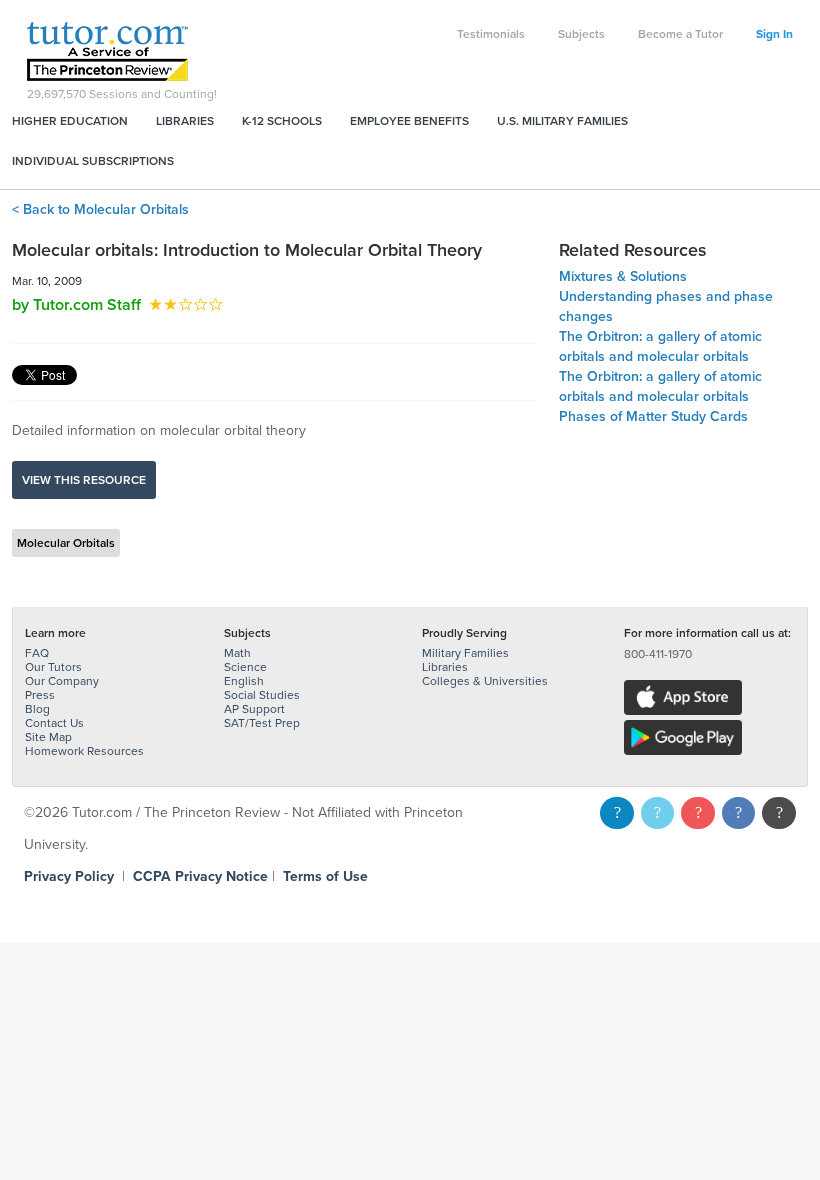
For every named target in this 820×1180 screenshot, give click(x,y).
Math (237, 653)
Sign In (774, 34)
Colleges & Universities (485, 681)
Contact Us (54, 723)
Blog (37, 709)
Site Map (48, 737)
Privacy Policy (69, 876)
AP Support (254, 709)
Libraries (185, 121)
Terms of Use (325, 876)
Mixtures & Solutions (623, 276)
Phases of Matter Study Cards (653, 416)
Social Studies (262, 695)
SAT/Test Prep (262, 723)
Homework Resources (84, 751)
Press (40, 695)
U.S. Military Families (562, 121)
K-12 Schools (282, 121)
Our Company (62, 681)
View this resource (84, 480)
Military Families (465, 653)
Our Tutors (53, 667)
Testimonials (491, 34)
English (244, 681)
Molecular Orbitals (66, 543)
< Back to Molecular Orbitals (100, 209)
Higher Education (70, 121)
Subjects (581, 34)
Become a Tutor (680, 34)
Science (245, 667)
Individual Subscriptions (93, 161)
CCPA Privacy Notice (200, 876)
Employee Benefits (409, 121)
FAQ (37, 653)
